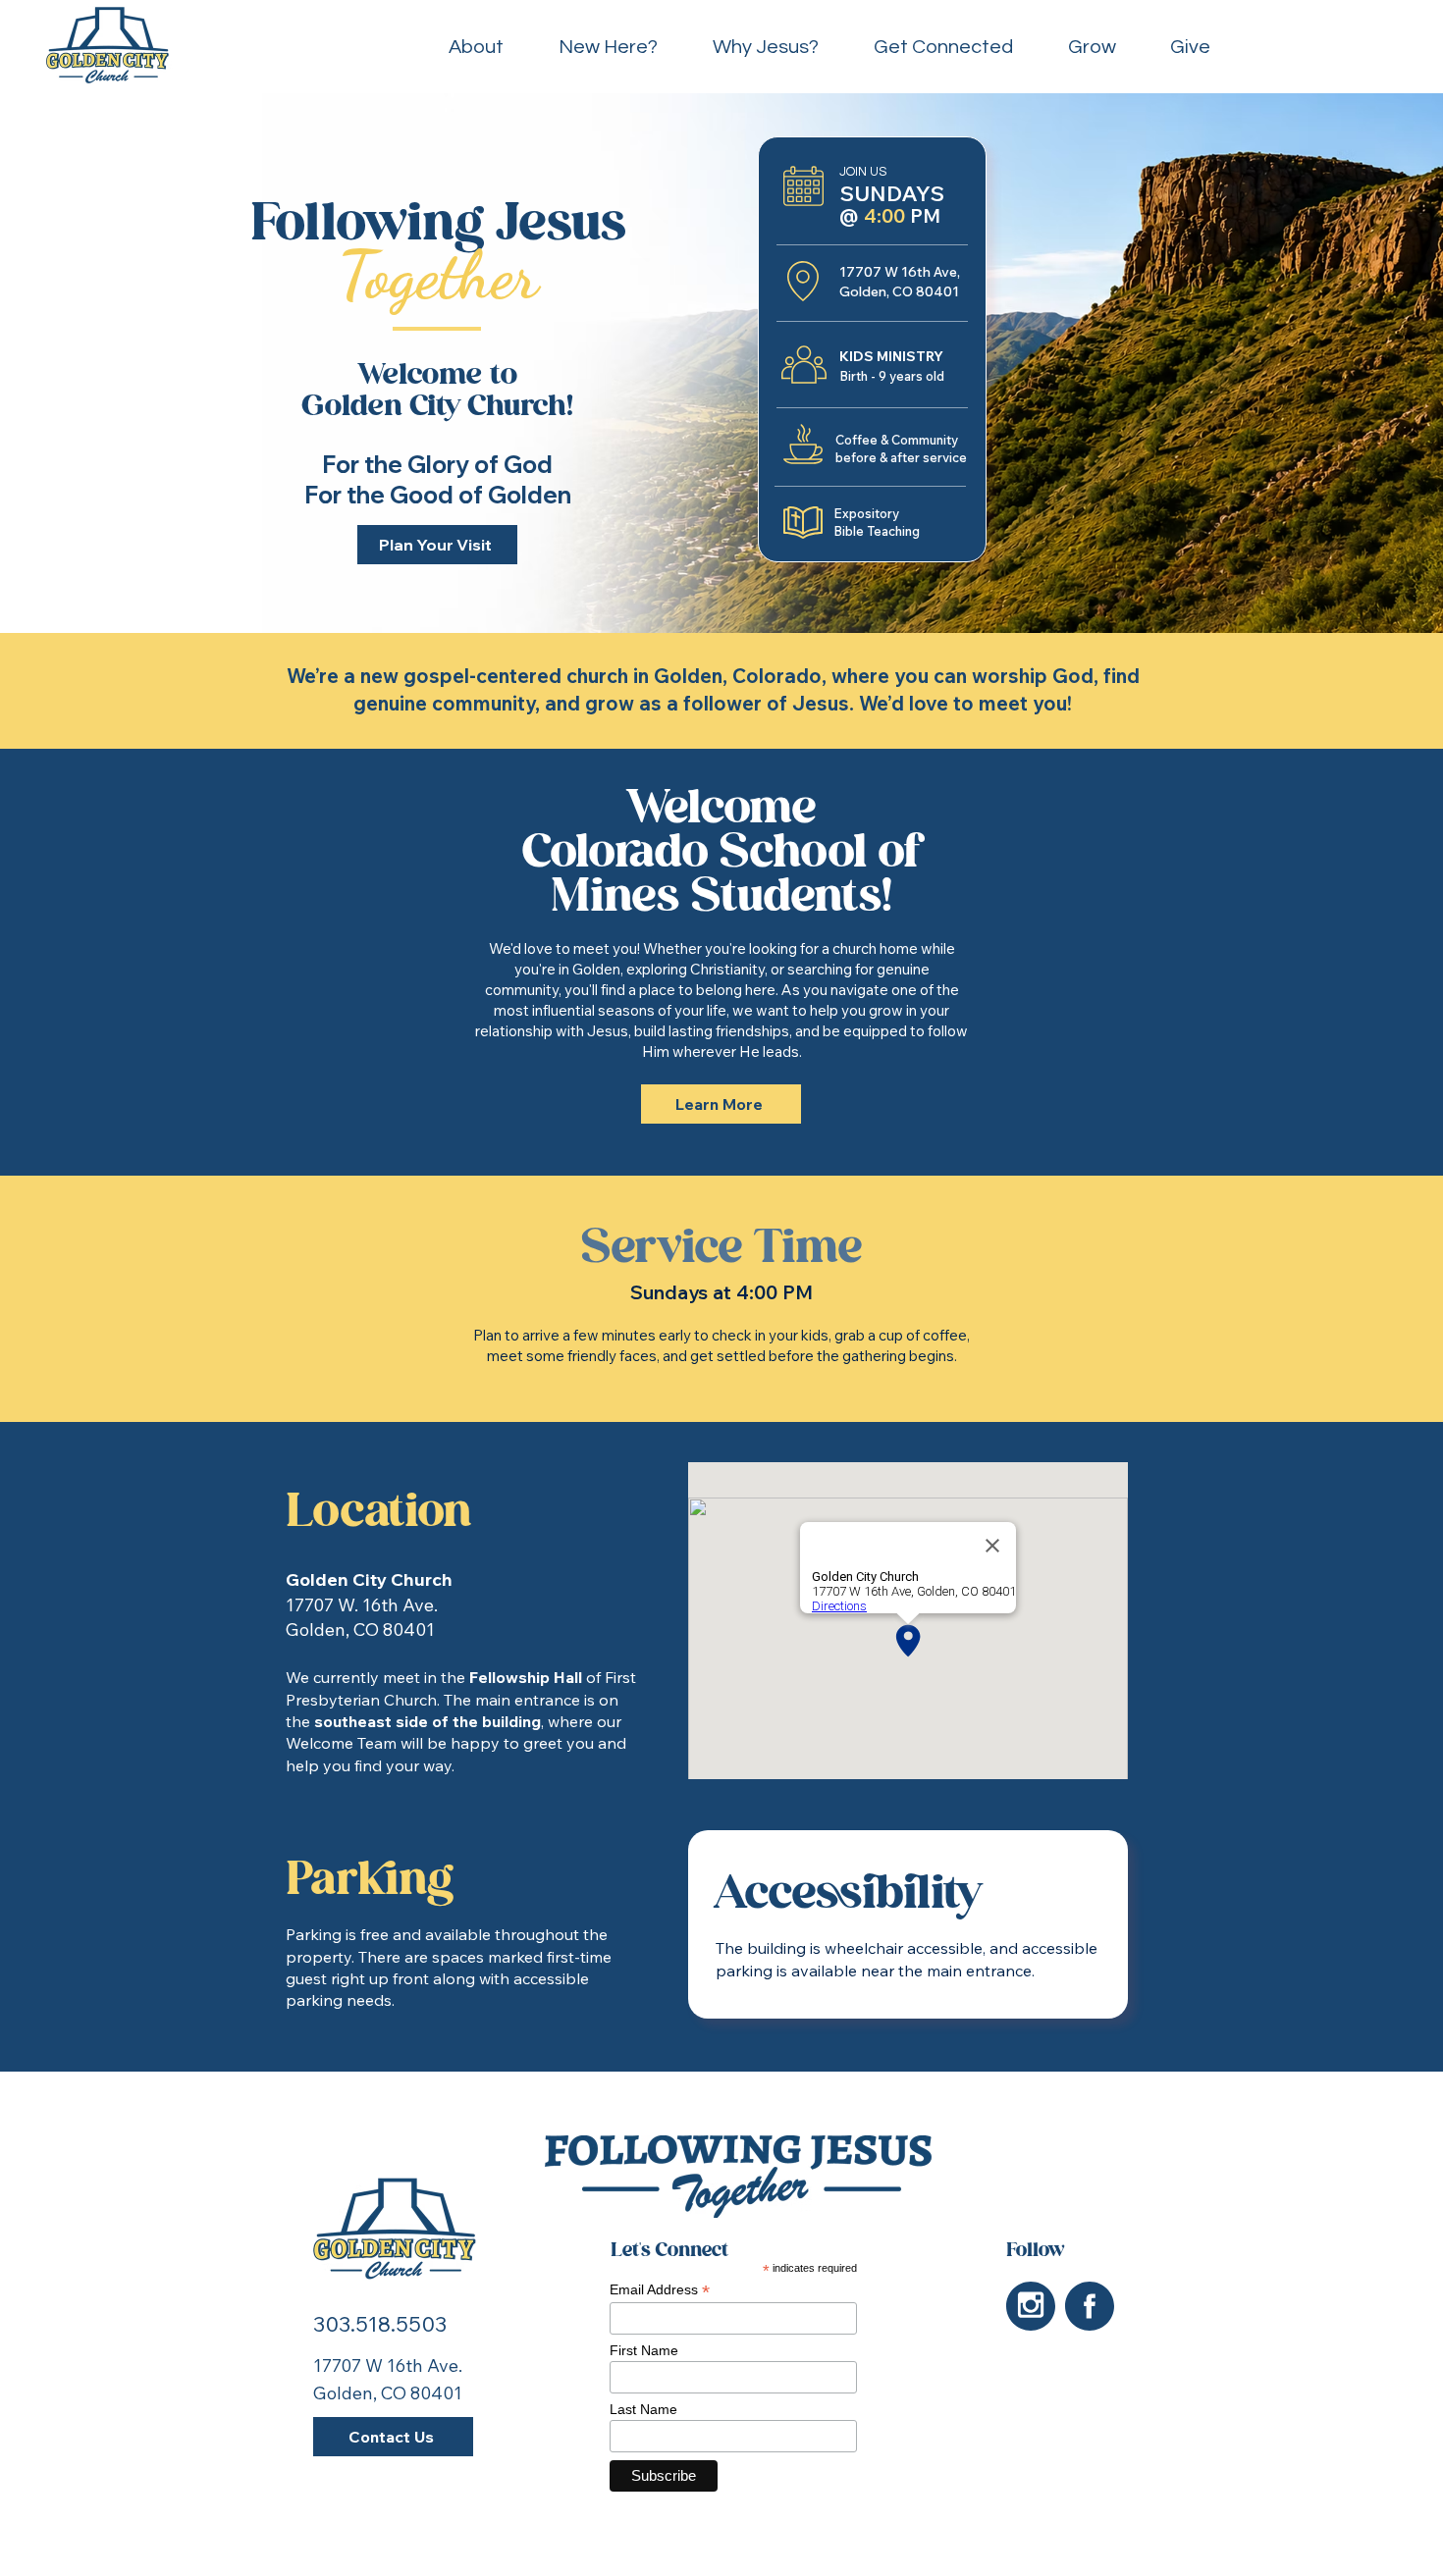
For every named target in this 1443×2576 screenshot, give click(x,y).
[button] (1092, 48)
